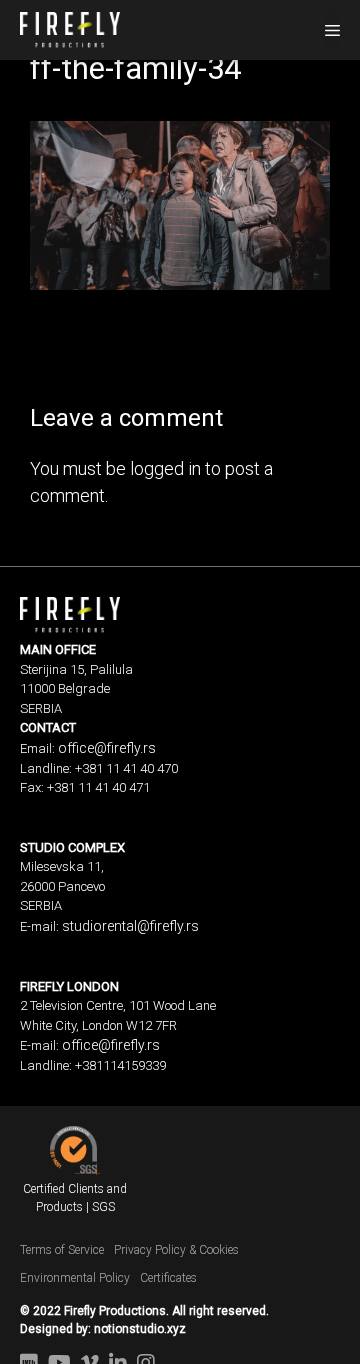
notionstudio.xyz (140, 1329)
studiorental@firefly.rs (130, 926)
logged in (165, 468)
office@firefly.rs (107, 748)
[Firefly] (70, 28)
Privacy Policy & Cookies (176, 1250)
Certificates (168, 1278)
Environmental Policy (75, 1278)
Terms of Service (62, 1250)
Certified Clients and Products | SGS (75, 1198)
